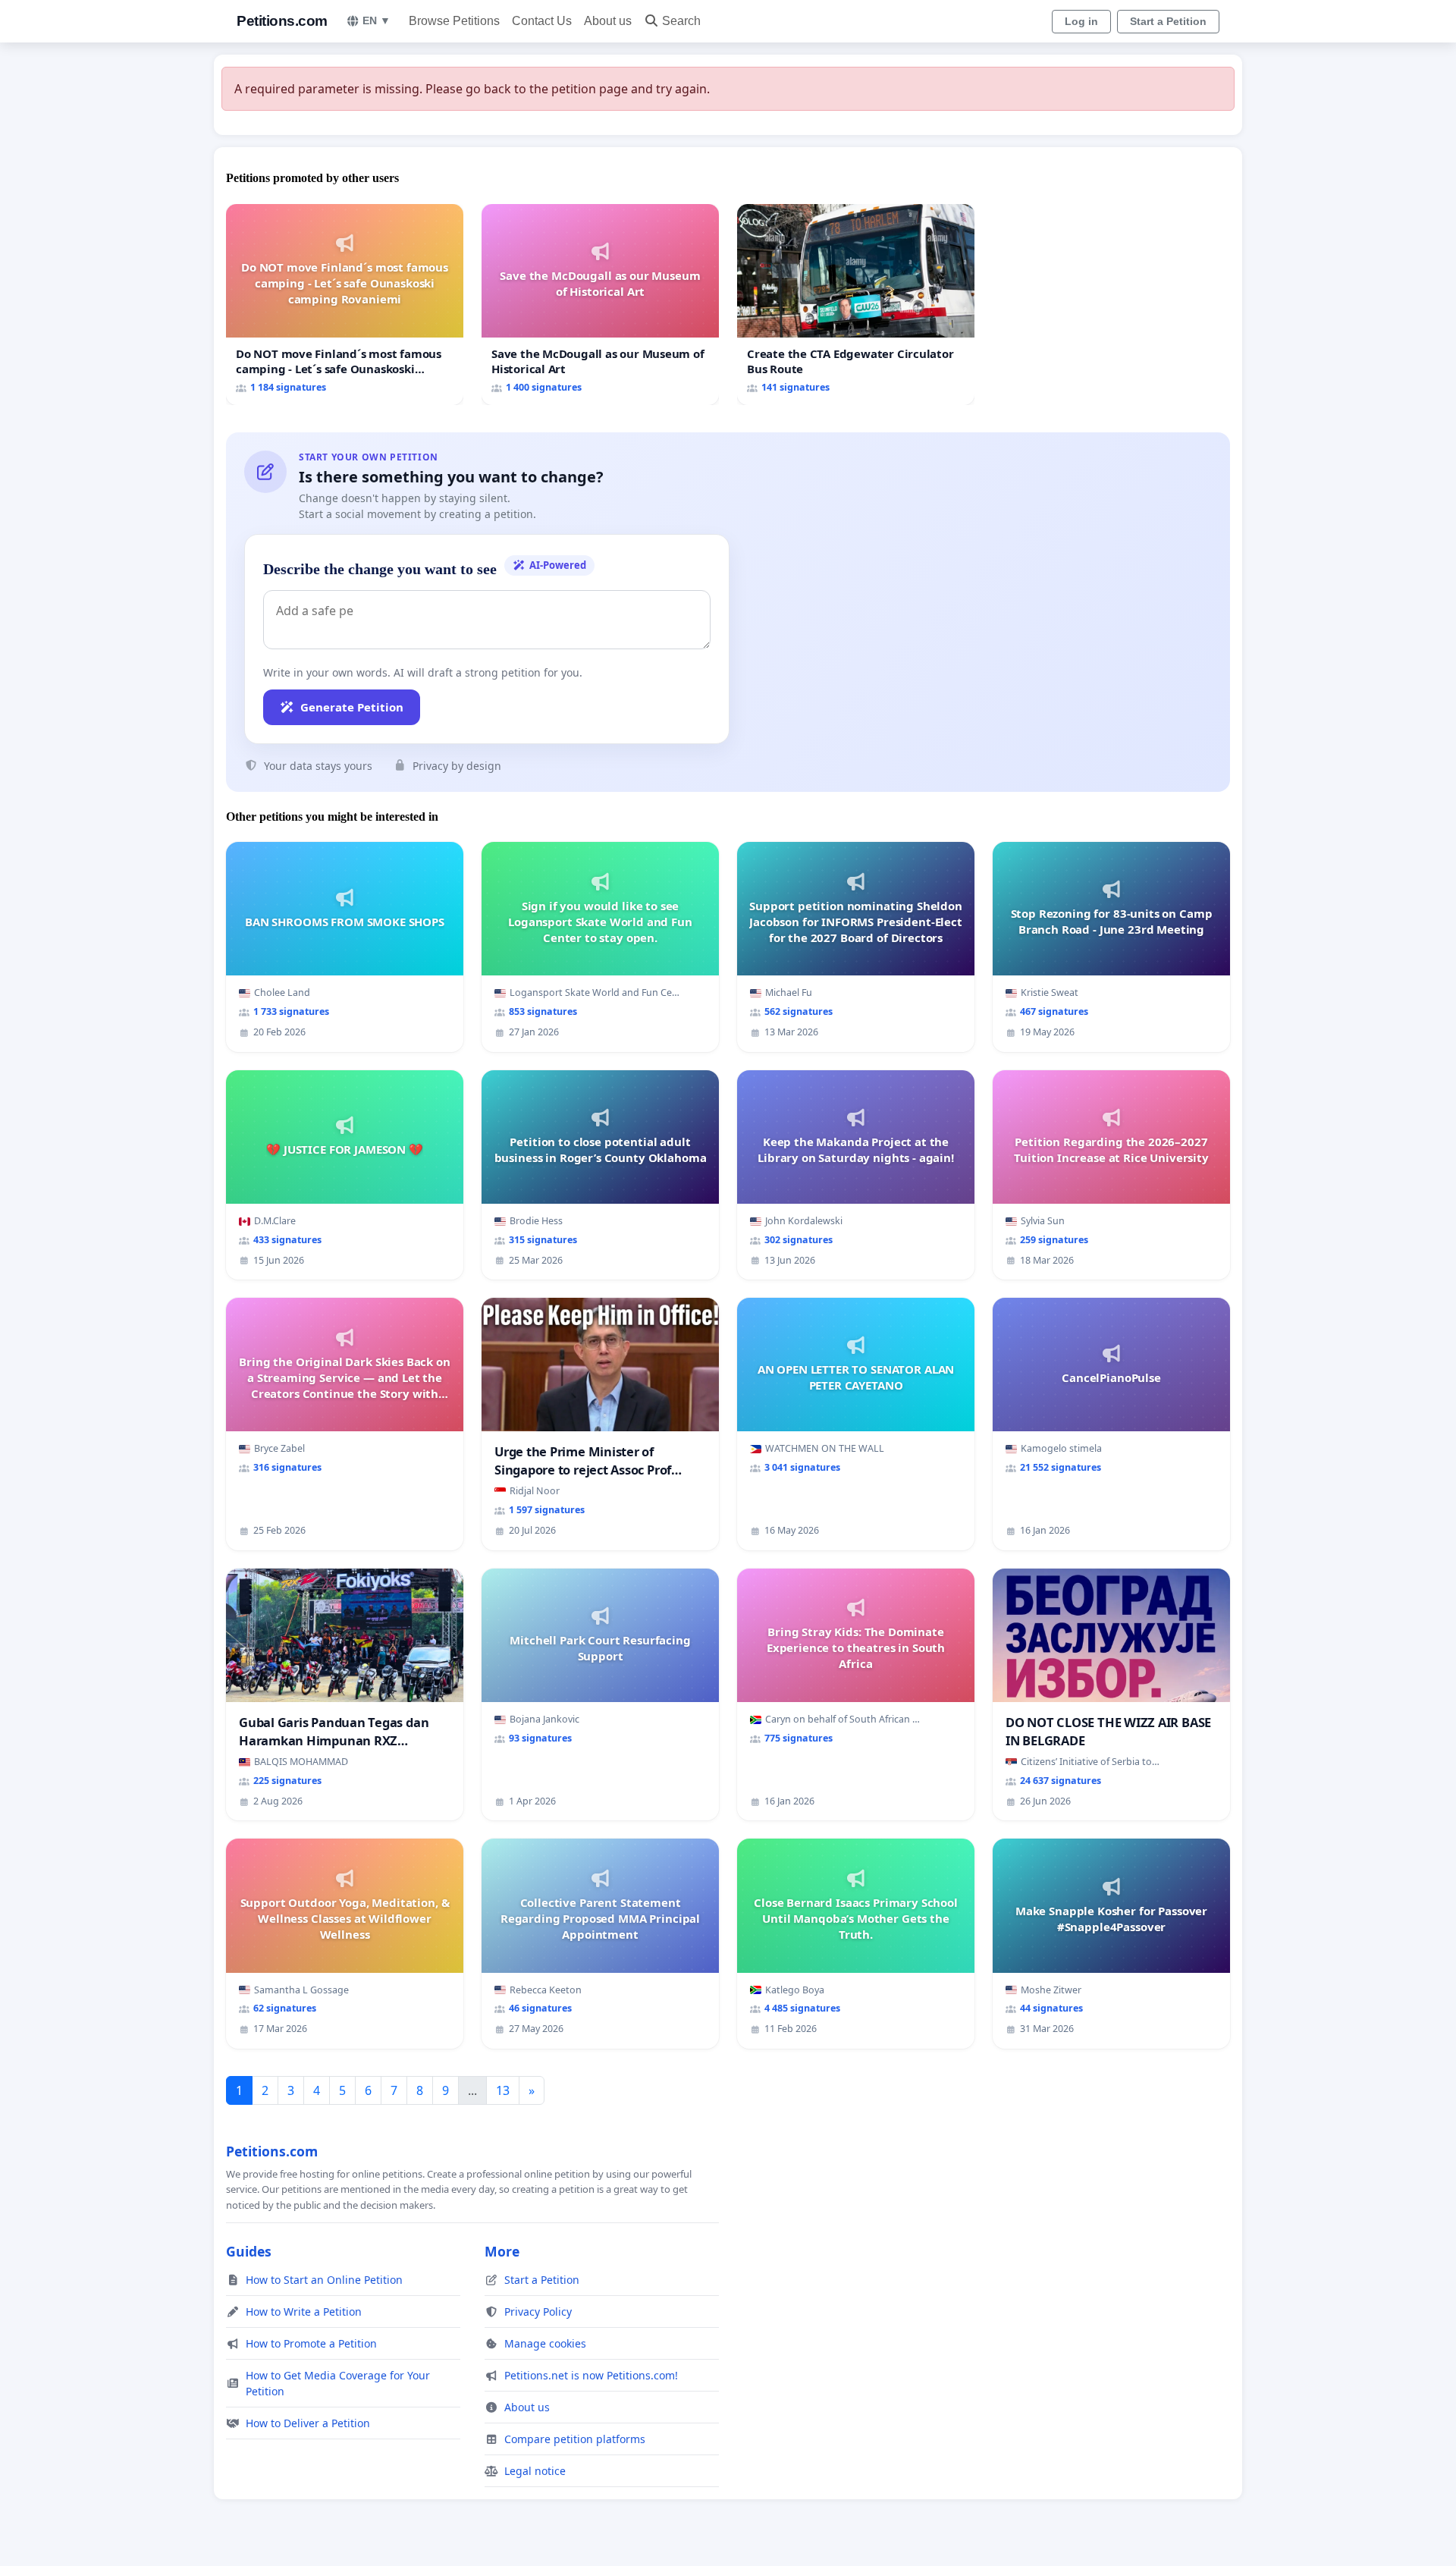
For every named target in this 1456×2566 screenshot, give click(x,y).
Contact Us (542, 21)
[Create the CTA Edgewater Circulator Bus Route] (856, 305)
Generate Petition (352, 707)
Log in (1081, 21)
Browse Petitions (454, 21)
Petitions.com (282, 21)
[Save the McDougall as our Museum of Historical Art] (600, 305)
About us (608, 21)
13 (503, 2090)
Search (681, 21)
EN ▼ (377, 20)
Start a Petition (1168, 21)
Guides (249, 2251)
